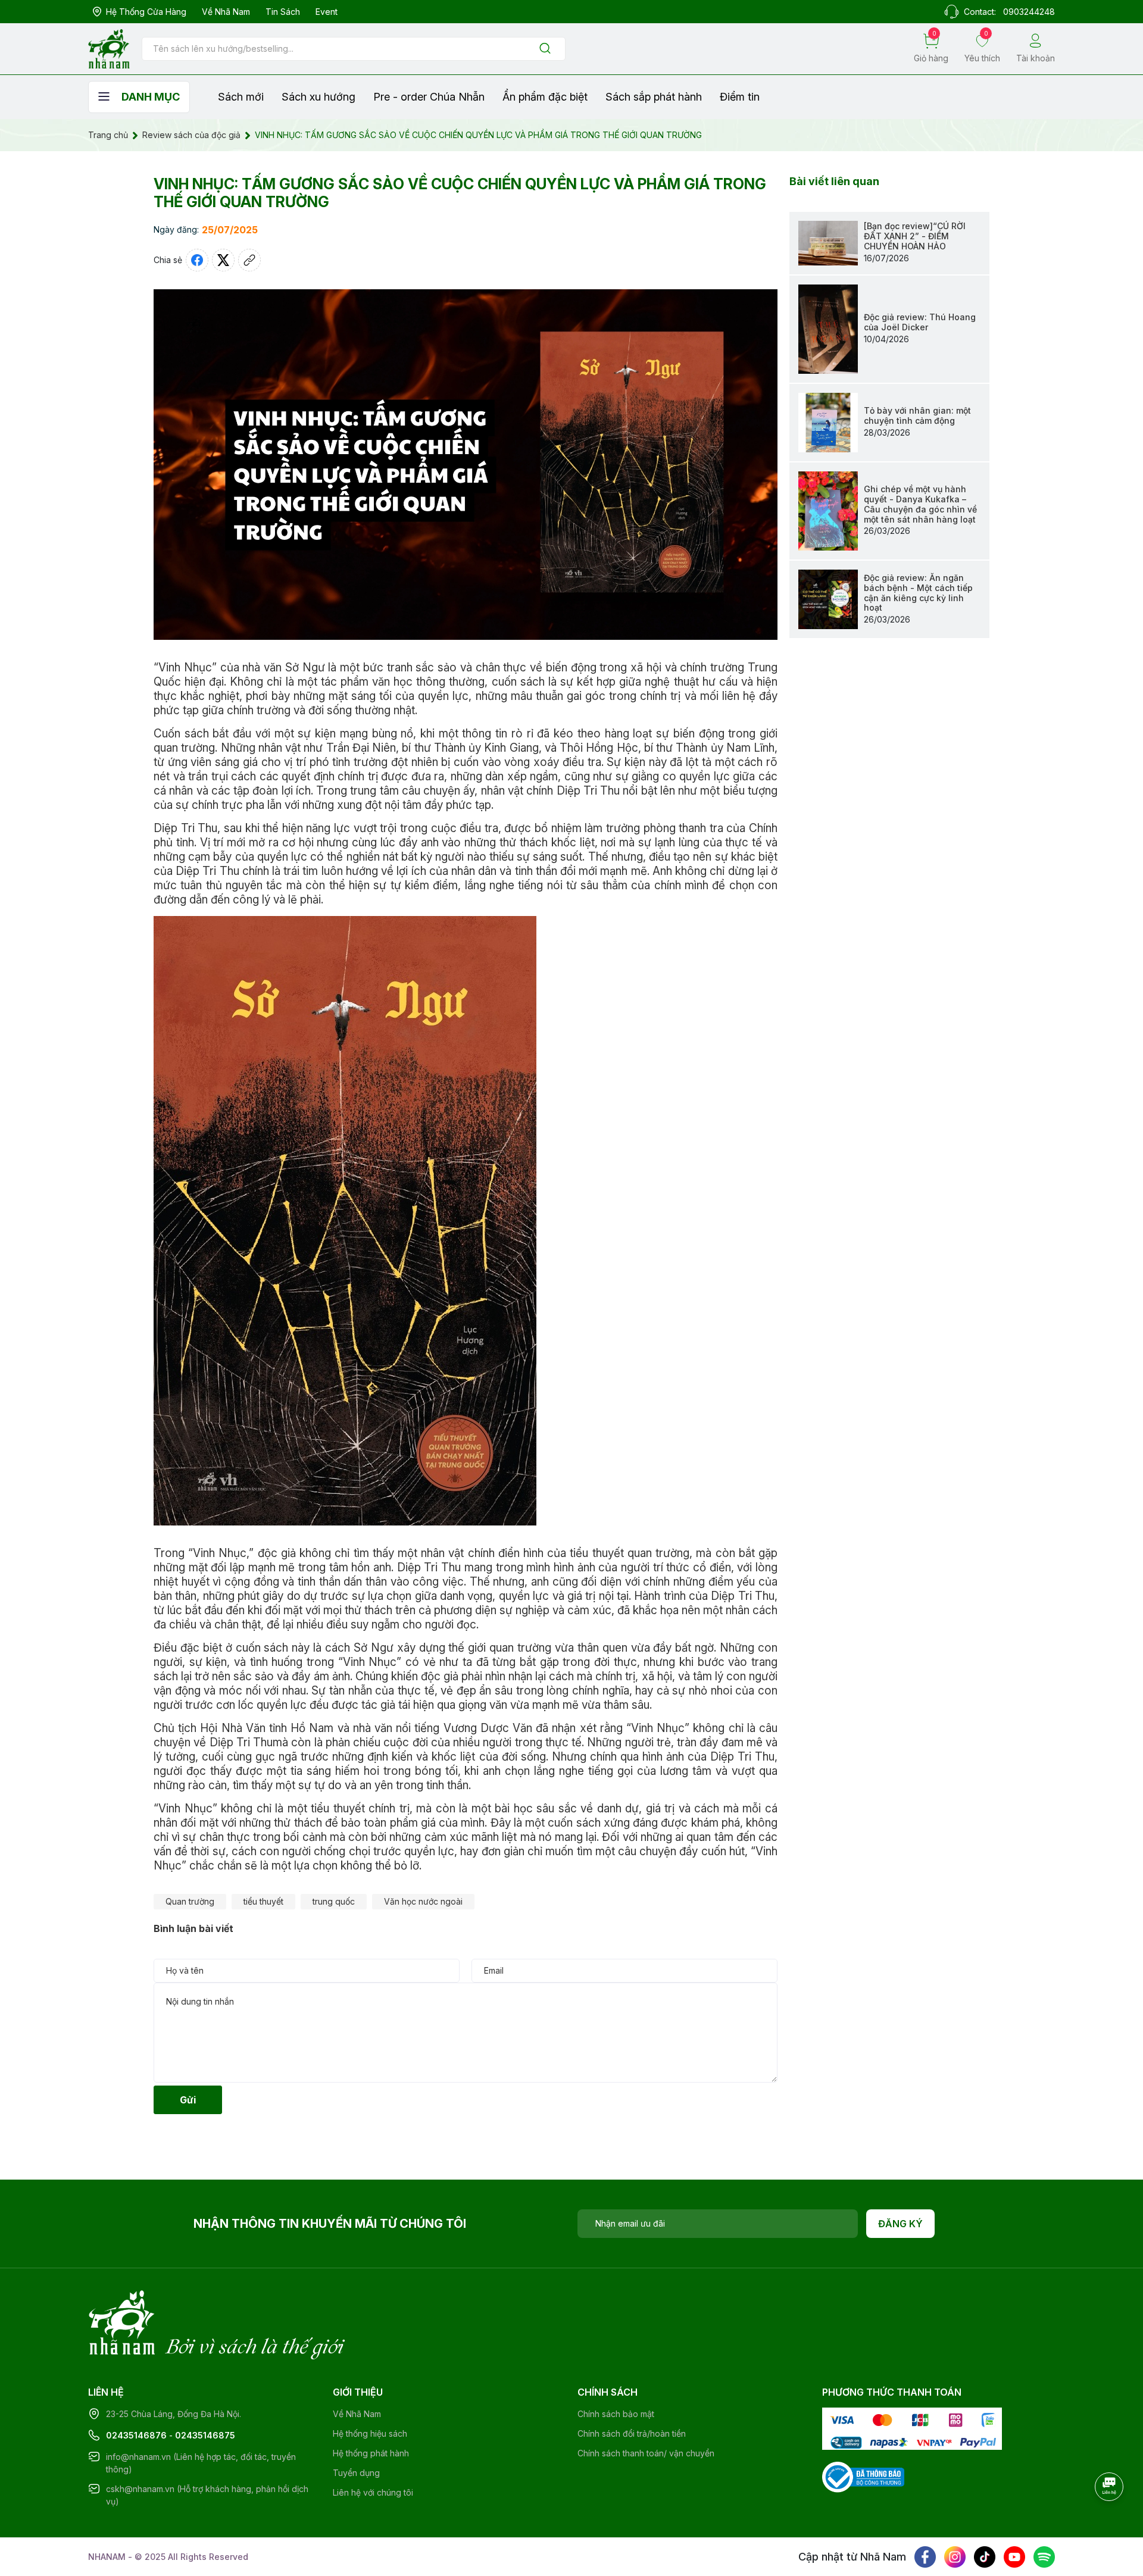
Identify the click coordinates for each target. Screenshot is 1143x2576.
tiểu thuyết (263, 1901)
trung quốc (334, 1901)
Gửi (188, 2100)
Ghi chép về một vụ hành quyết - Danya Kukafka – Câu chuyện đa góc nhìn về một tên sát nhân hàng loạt (920, 504)
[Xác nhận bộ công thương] (863, 2476)
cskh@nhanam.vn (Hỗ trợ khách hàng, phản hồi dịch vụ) (207, 2495)
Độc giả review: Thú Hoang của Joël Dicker (920, 322)
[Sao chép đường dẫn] (249, 260)
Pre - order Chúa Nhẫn (429, 97)
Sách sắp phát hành (654, 97)
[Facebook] (925, 2557)
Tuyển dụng (356, 2473)
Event (327, 12)
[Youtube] (1014, 2557)
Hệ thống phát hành (371, 2453)
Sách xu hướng (318, 97)
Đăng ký (900, 2224)
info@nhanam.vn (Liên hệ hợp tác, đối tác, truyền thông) (201, 2463)
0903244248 (1029, 12)
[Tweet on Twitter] (223, 260)
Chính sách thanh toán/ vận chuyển (646, 2453)
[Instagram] (955, 2557)
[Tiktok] (985, 2557)
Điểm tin (740, 97)
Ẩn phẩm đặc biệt (545, 97)
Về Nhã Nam (226, 12)
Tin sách (283, 12)
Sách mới (241, 97)
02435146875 (205, 2435)
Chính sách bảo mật (616, 2414)
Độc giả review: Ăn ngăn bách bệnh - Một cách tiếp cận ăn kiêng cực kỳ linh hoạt (918, 593)
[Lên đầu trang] (1110, 2519)
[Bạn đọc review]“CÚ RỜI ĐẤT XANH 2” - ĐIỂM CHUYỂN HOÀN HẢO (915, 236)
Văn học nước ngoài (423, 1901)
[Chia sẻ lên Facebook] (197, 260)
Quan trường (190, 1901)
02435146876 (136, 2435)
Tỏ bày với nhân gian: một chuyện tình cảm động (917, 415)
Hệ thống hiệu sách (370, 2433)
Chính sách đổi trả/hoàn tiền (632, 2433)
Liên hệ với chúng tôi (373, 2492)
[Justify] (545, 49)
